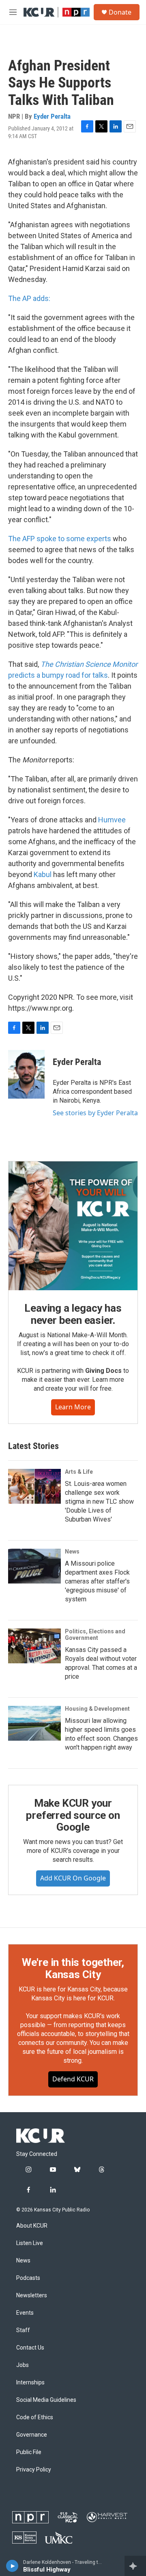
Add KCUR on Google (73, 1878)
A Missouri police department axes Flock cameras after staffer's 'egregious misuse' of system (97, 1581)
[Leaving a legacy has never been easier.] (73, 1226)
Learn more (73, 1407)
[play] (12, 2566)
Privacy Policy (34, 2470)
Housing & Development (97, 1709)
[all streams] (135, 2566)
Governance (32, 2435)
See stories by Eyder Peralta (95, 1113)
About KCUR (32, 2226)
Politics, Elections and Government (95, 1635)
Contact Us (30, 2348)
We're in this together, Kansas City (73, 1968)
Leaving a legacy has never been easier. (73, 1314)
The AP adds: (29, 298)
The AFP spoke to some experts (60, 539)
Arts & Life (79, 1472)
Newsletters (32, 2295)
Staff (23, 2330)
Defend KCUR (73, 2079)
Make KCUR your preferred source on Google (73, 1815)
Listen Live (30, 2243)
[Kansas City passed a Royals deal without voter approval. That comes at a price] (34, 1646)
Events (25, 2313)
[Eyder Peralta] (26, 1074)
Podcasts (28, 2278)
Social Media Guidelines (46, 2400)
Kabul (43, 874)
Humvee (112, 820)
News (72, 1552)
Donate (120, 12)
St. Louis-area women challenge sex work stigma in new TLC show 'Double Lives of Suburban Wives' (99, 1501)
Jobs (23, 2365)
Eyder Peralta (52, 116)
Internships (30, 2383)
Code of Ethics (35, 2417)
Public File (29, 2452)
